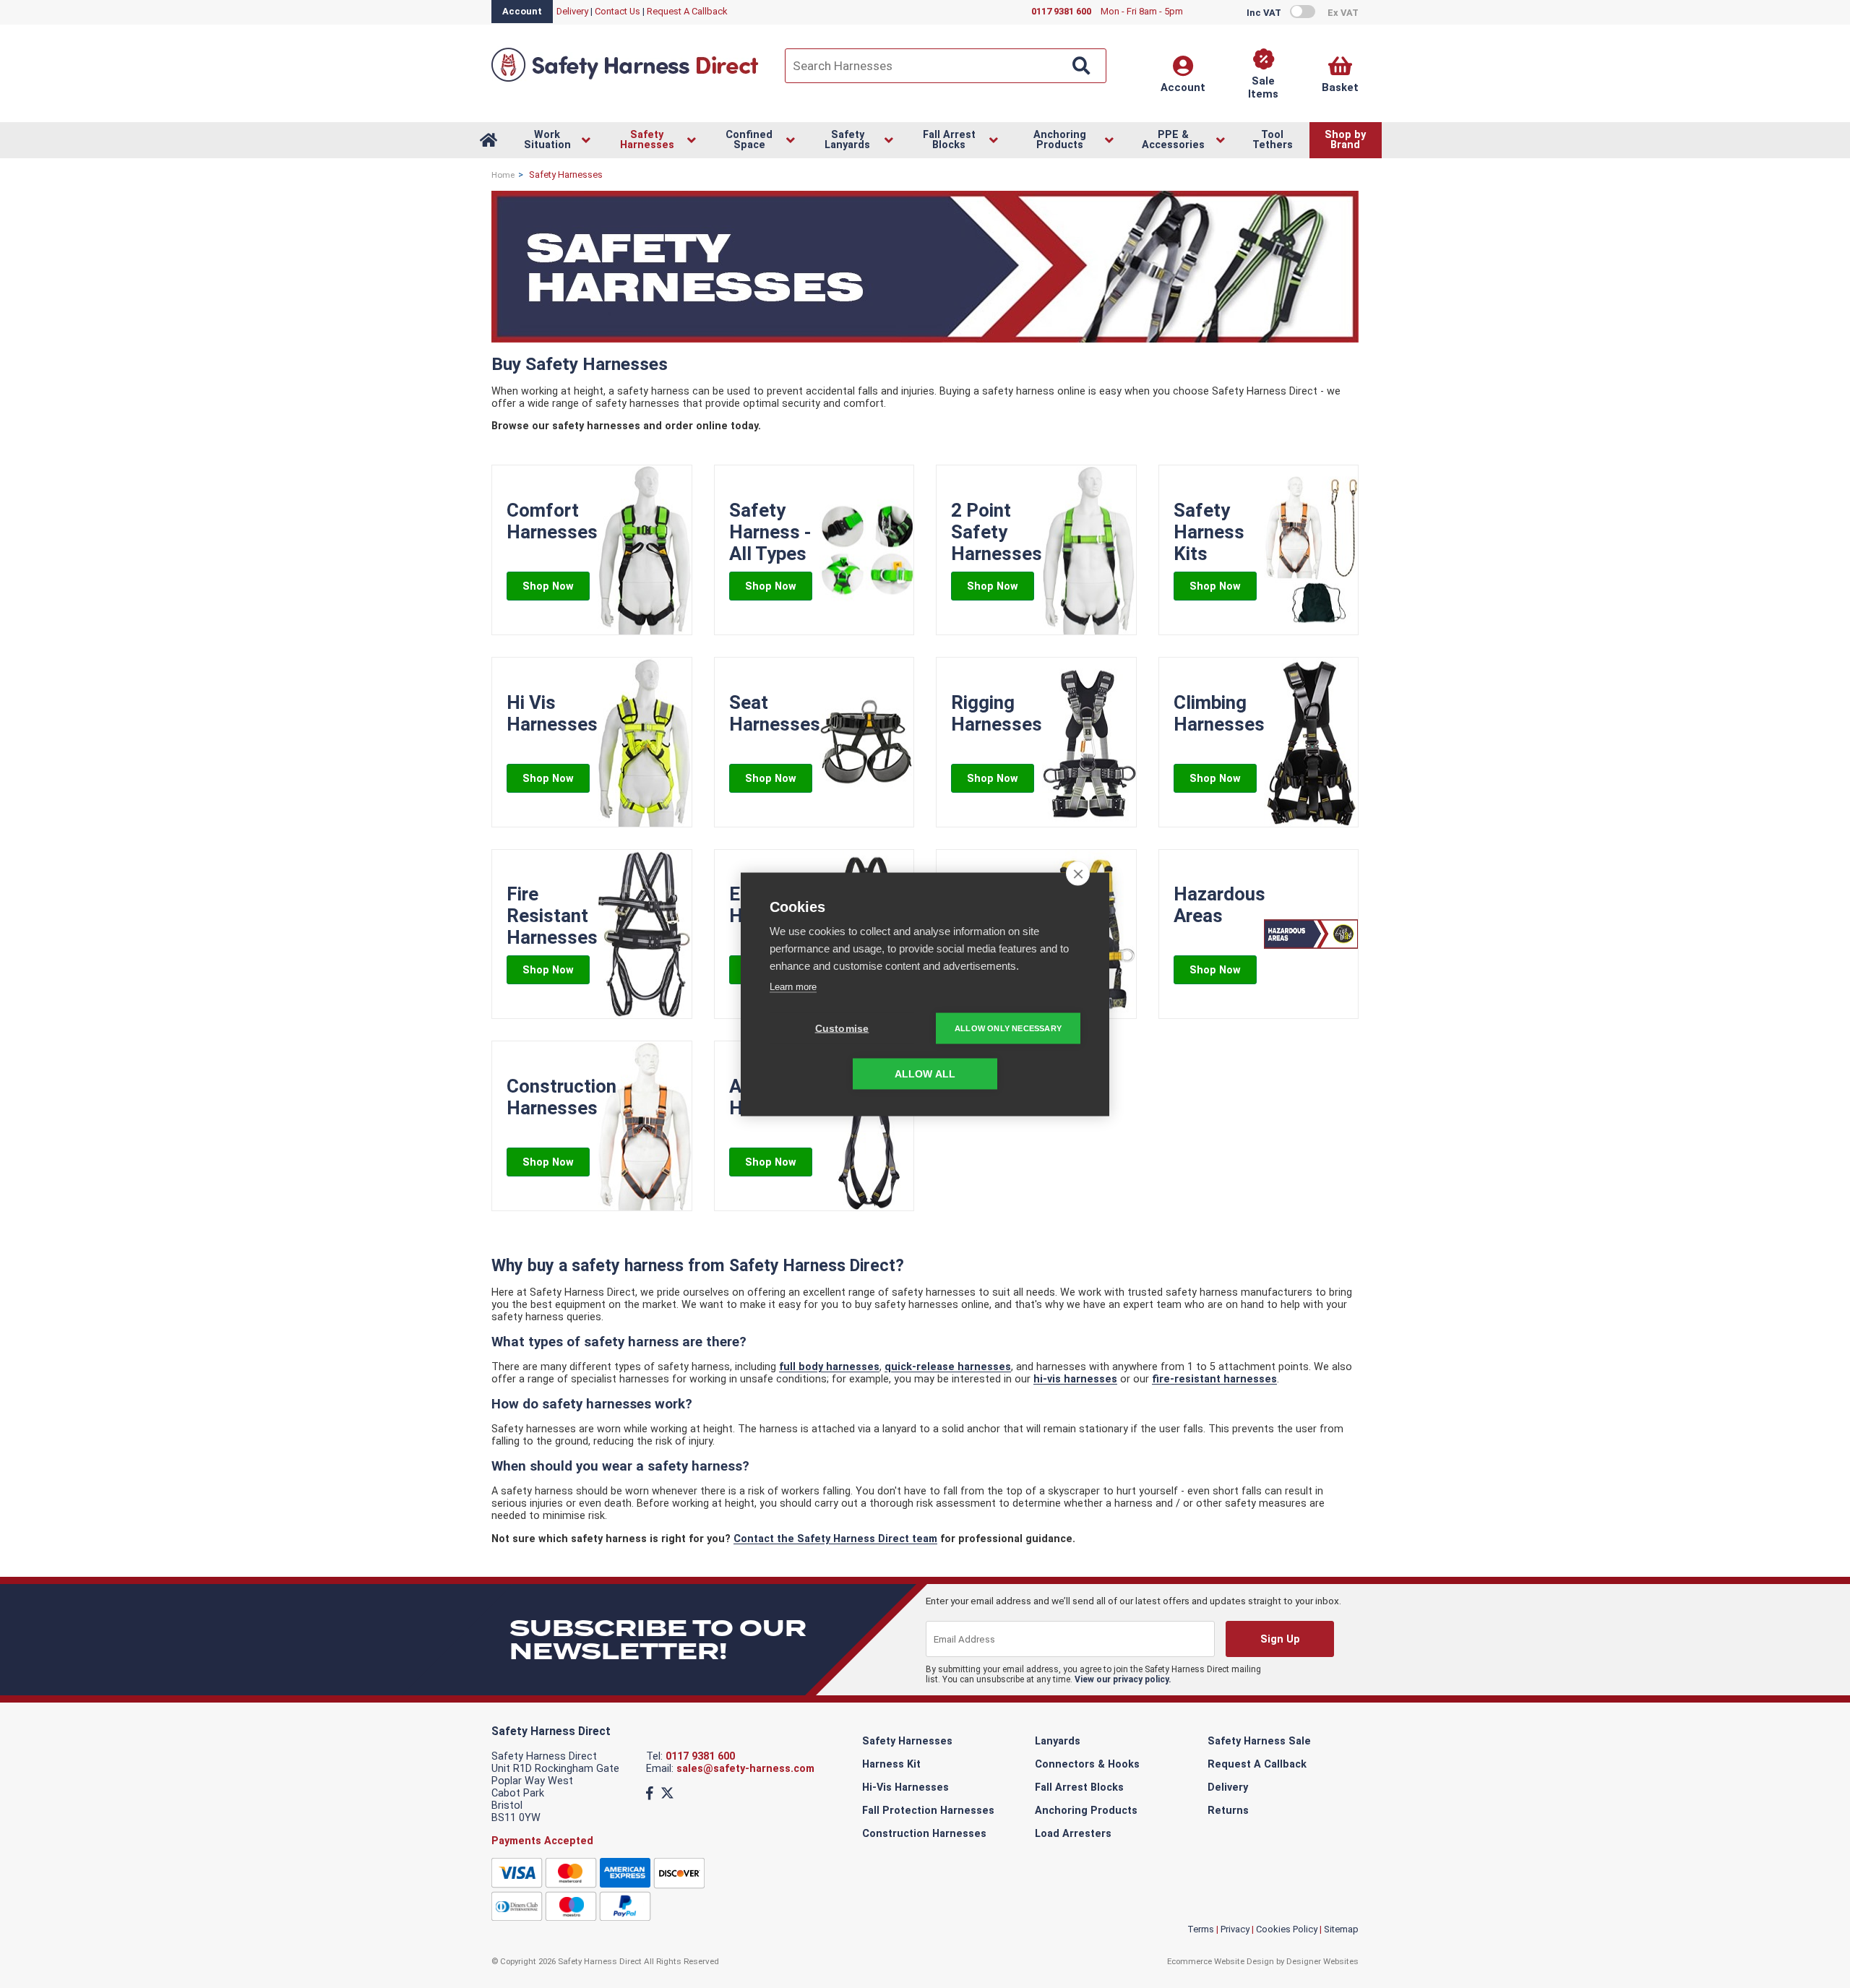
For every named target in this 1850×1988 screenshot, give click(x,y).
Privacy (1235, 1929)
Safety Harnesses (907, 1741)
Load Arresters (1073, 1834)
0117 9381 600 (700, 1756)
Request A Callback (687, 11)
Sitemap (1341, 1929)
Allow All (925, 1073)
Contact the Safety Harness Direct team (835, 1539)
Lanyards (1058, 1741)
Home (503, 175)
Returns (1228, 1811)
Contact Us (618, 11)
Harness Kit (891, 1764)
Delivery (572, 11)
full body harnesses (829, 1367)
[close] (1078, 873)
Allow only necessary (1008, 1028)
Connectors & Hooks (1087, 1764)
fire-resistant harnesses (1214, 1379)
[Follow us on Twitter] (667, 1793)
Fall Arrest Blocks (1079, 1787)
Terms (1201, 1929)
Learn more (793, 986)
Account (522, 11)
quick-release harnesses (948, 1367)
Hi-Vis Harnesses (905, 1787)
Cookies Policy (1287, 1929)
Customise (842, 1028)
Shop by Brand (1345, 140)
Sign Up (1279, 1639)
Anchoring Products (1086, 1811)
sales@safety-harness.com (745, 1769)
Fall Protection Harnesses (928, 1811)
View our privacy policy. (1123, 1679)
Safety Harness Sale (1259, 1741)
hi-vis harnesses (1075, 1379)
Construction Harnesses (924, 1834)
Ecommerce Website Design (1221, 1961)
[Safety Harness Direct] (625, 81)
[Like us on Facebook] (650, 1793)
